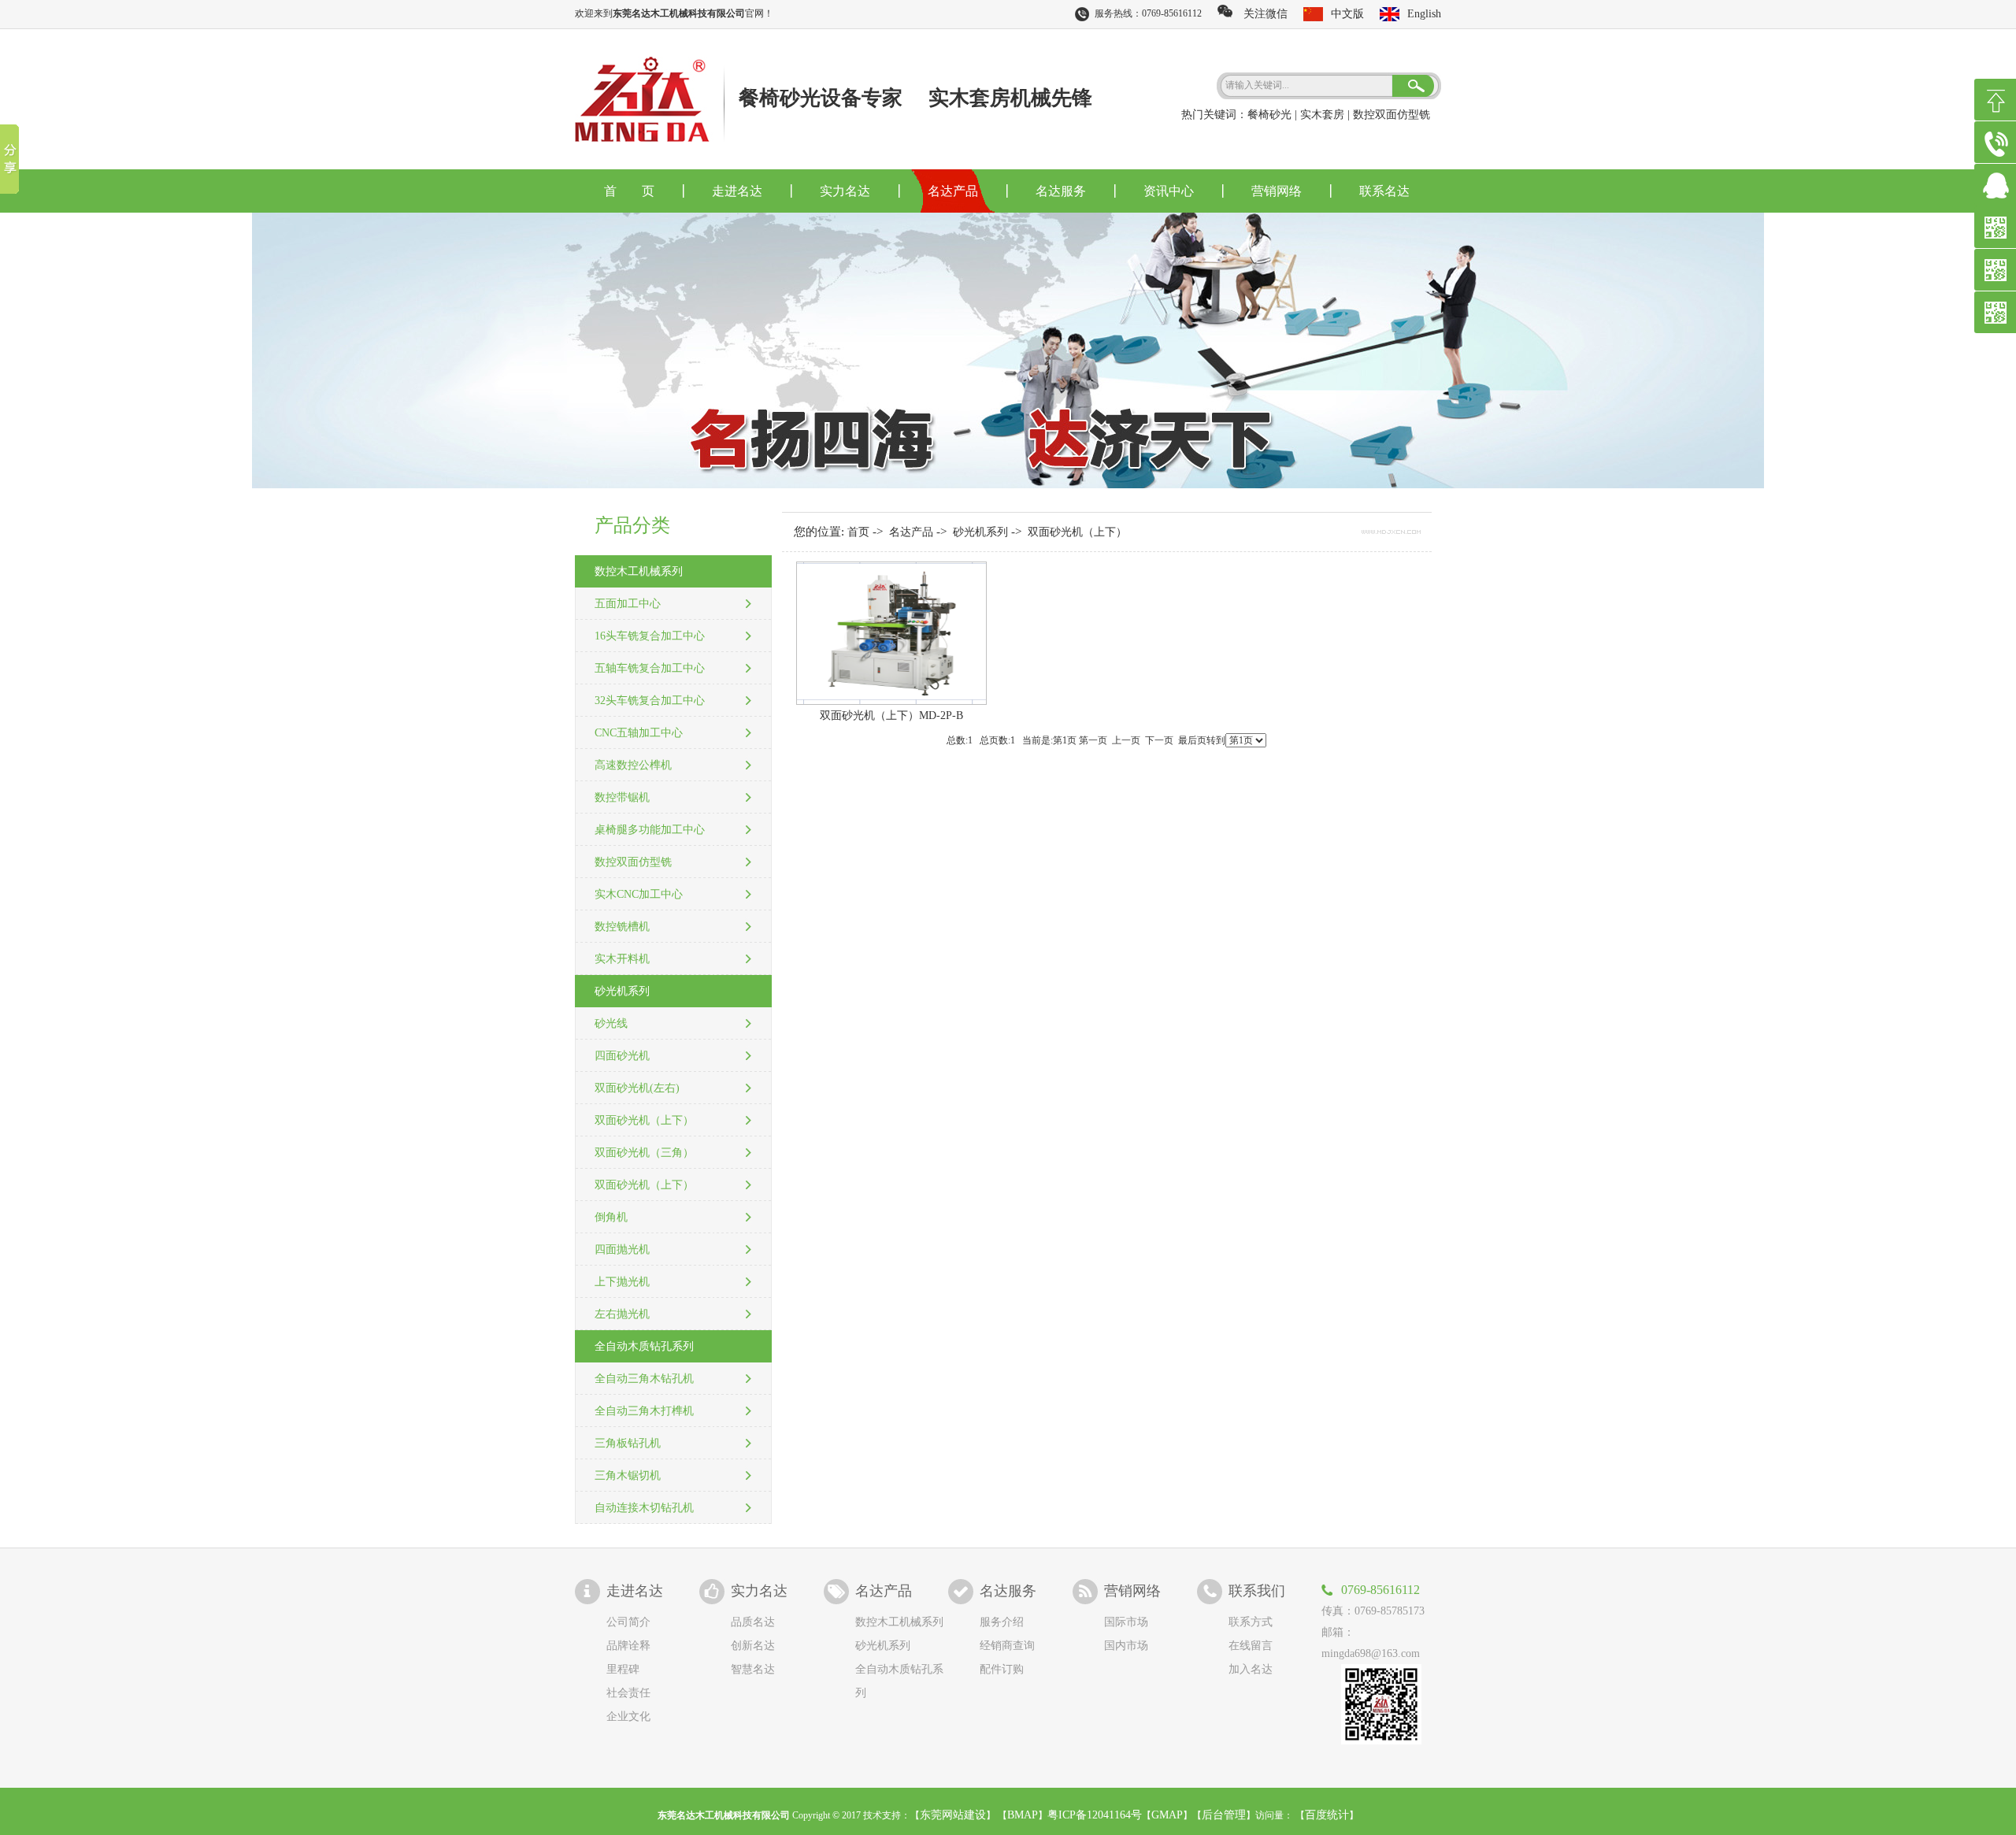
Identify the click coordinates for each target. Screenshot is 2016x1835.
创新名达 (753, 1646)
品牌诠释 (628, 1646)
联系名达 (1384, 191)
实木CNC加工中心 (639, 894)
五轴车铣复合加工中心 (650, 668)
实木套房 (1322, 115)
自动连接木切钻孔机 (644, 1508)
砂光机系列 (622, 991)
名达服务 (1061, 191)
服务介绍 (1002, 1622)
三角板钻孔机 (628, 1443)
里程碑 (623, 1669)
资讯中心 (1169, 191)
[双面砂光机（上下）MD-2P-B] (891, 701)
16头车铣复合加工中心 (650, 636)
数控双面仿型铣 (1392, 115)
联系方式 (1251, 1622)
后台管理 (1224, 1815)
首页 (858, 532)
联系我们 (1257, 1591)
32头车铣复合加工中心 (650, 701)
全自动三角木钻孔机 (644, 1379)
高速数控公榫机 (633, 765)
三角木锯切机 (628, 1475)
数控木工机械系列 (639, 571)
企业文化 (628, 1716)
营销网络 (1277, 191)
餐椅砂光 (1269, 115)
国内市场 (1126, 1646)
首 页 (629, 191)
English (1424, 14)
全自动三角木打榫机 (644, 1411)
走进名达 (737, 191)
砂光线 (611, 1023)
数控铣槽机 (622, 927)
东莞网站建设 (953, 1815)
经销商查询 (1007, 1646)
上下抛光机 (622, 1282)
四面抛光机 (622, 1249)
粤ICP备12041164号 (1095, 1815)
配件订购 (1002, 1669)
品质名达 (753, 1622)
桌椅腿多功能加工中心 (650, 830)
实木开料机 (622, 959)
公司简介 (628, 1622)
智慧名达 (753, 1669)
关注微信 (1260, 14)
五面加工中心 (628, 604)
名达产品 (953, 191)
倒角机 (611, 1217)
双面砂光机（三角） (644, 1153)
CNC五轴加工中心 (639, 733)
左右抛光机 (622, 1314)
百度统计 (1327, 1815)
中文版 (1347, 14)
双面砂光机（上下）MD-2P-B (891, 715)
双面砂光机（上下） (644, 1120)
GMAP (1167, 1815)
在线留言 (1251, 1646)
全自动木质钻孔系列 (644, 1346)
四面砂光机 (622, 1056)
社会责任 (628, 1693)
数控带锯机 (622, 797)
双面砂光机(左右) (637, 1088)
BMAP (1023, 1815)
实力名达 (845, 191)
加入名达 (1251, 1669)
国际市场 (1126, 1622)
